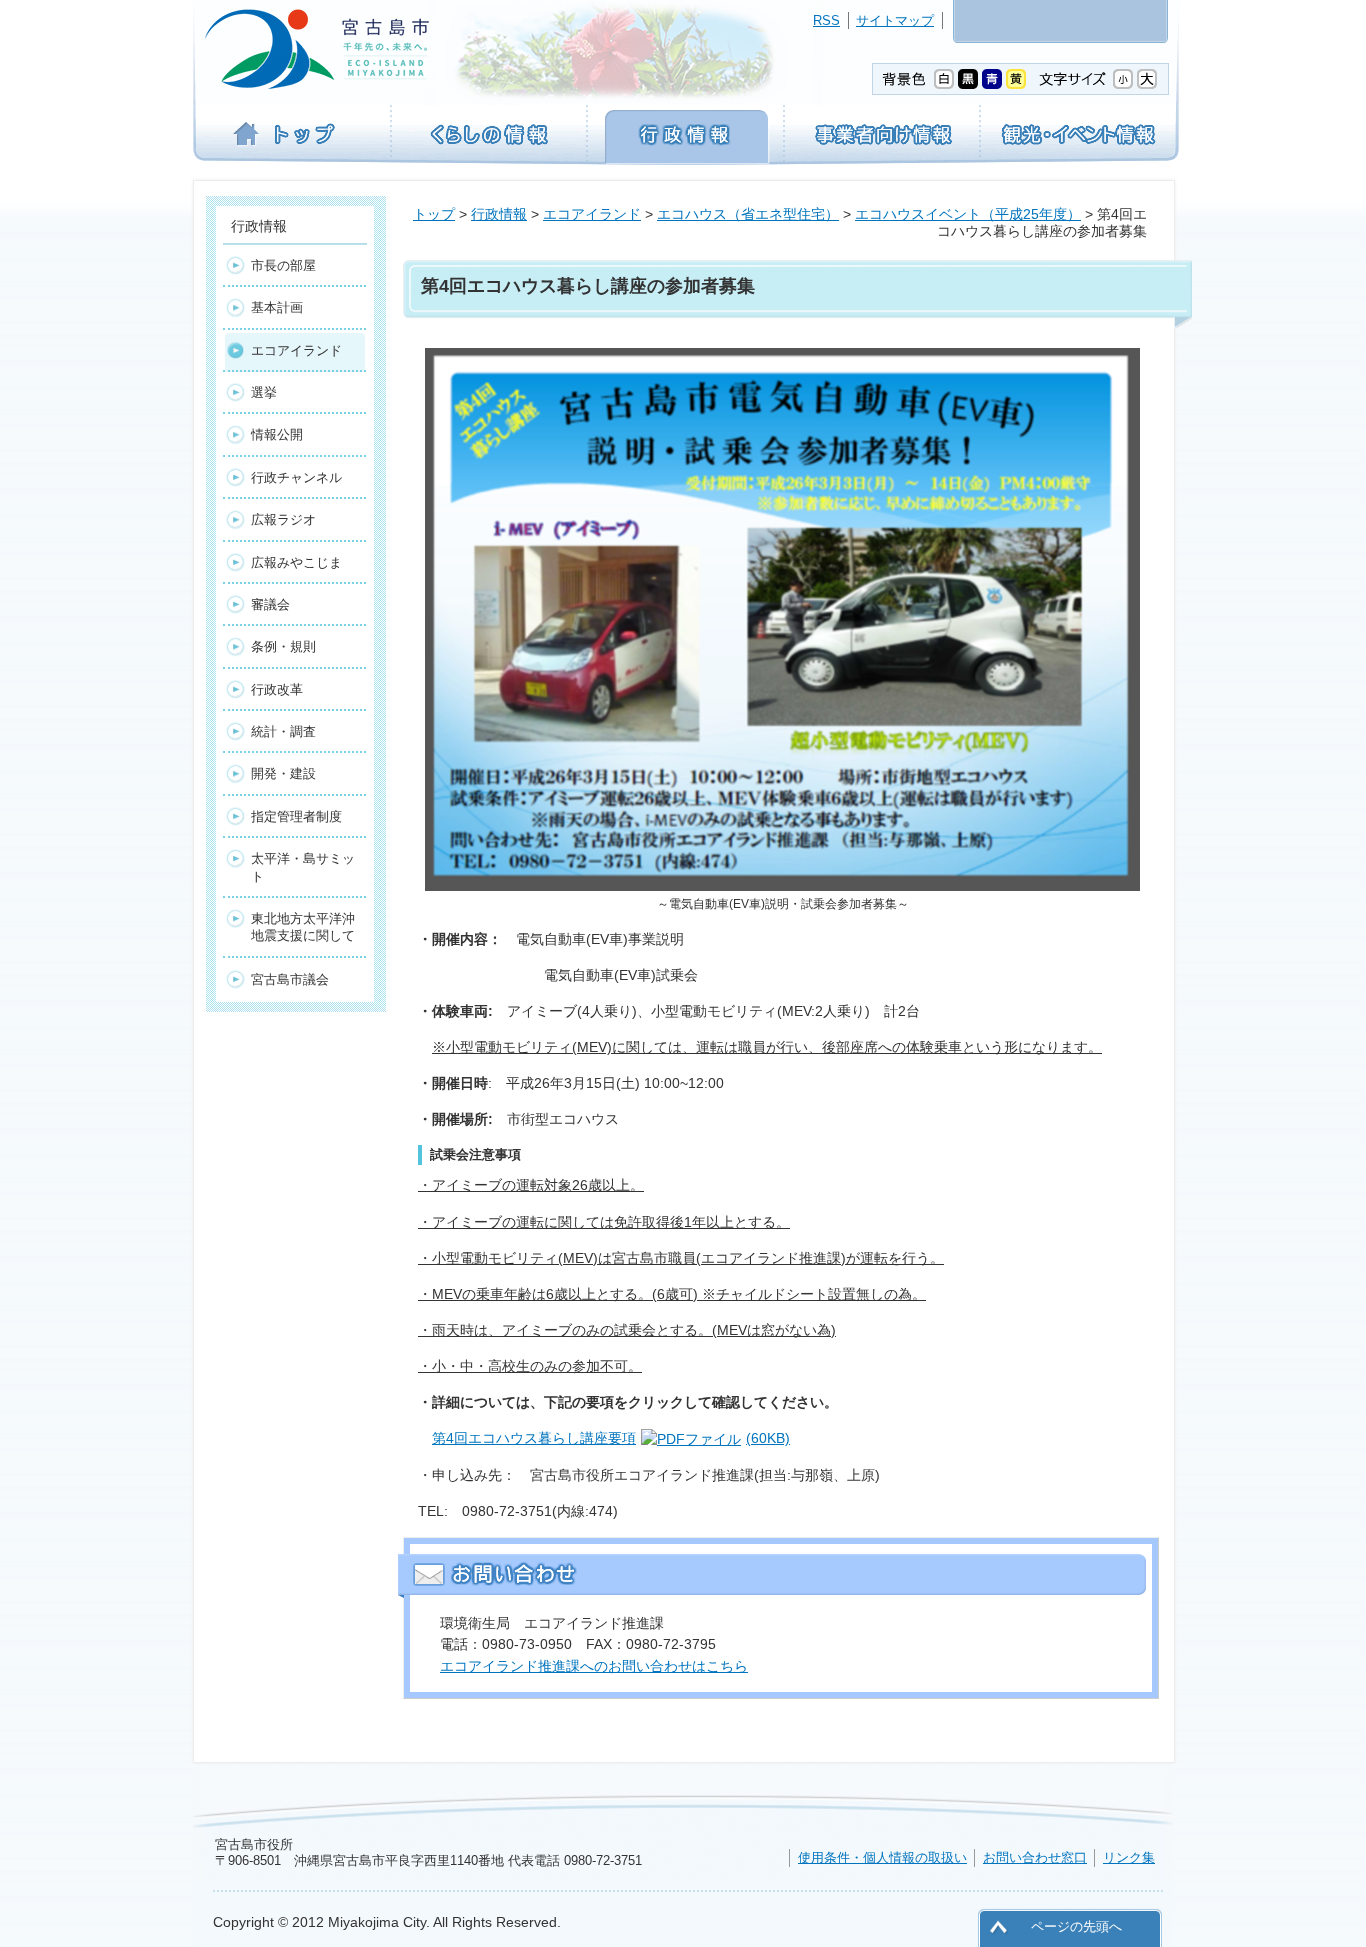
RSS (826, 20)
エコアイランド (592, 214)
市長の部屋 (283, 265)
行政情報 (499, 214)
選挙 (264, 392)
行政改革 (277, 689)
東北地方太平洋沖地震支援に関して (303, 927)
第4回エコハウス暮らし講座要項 (611, 1438)
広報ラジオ (283, 519)
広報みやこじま (296, 562)
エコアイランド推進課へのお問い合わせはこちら (594, 1666)
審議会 (270, 604)
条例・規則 (283, 646)
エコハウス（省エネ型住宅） (748, 214)
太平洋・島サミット (303, 867)
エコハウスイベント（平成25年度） (968, 214)
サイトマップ (895, 20)
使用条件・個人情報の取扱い (882, 1857)
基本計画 (277, 307)
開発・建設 (283, 773)
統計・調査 (283, 731)
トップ (434, 214)
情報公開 (277, 434)
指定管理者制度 (296, 816)
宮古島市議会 (290, 979)
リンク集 (1129, 1857)
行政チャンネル (296, 477)
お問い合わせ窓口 (1035, 1857)
